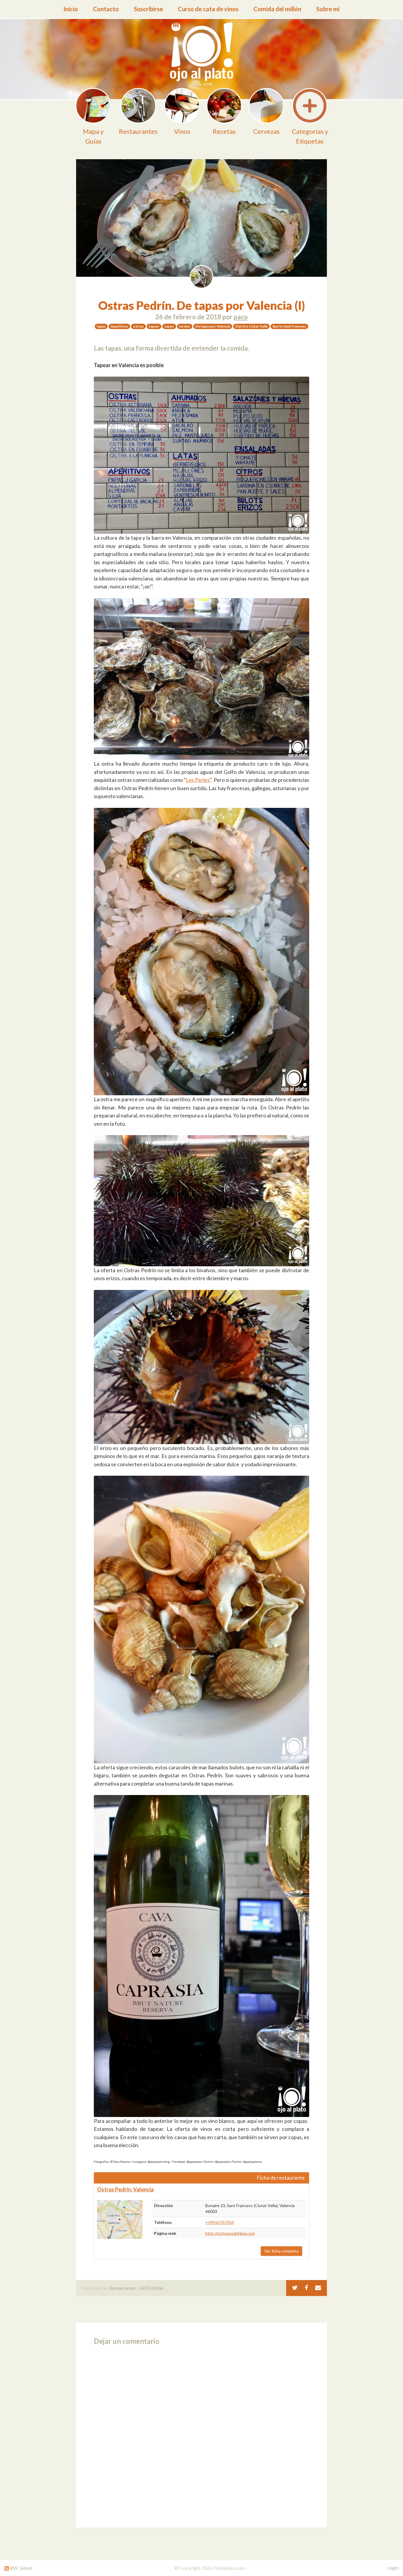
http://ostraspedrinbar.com (230, 2233)
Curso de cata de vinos (208, 9)
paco (241, 317)
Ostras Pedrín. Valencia (125, 2189)
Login (393, 2568)
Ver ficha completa (281, 2251)
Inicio (71, 9)
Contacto (106, 9)
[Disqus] (201, 2435)
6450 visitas (151, 2288)
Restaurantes (122, 2288)
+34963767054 (220, 2222)
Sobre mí (328, 9)
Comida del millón (277, 9)
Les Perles (198, 780)
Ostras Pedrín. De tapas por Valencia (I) (202, 305)
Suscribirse (148, 9)
